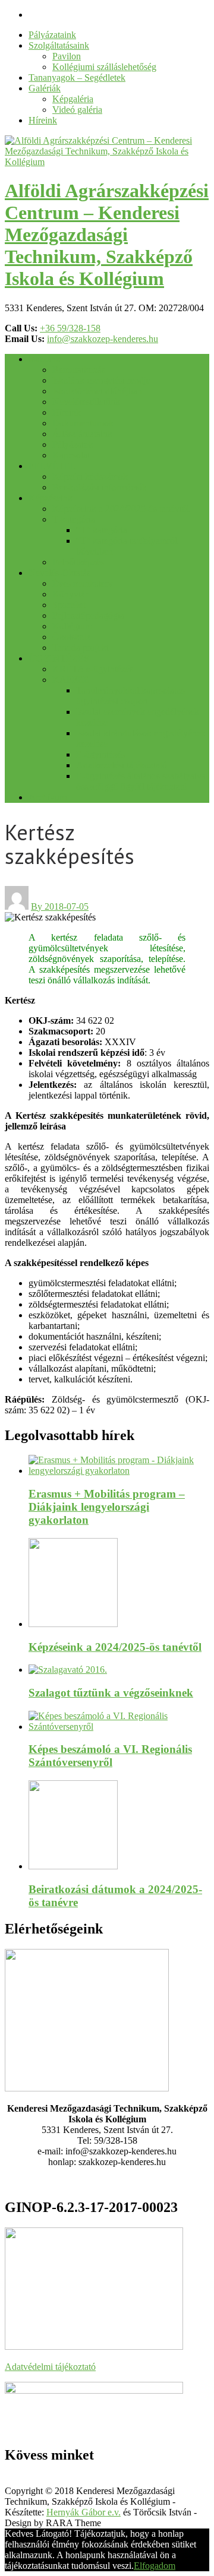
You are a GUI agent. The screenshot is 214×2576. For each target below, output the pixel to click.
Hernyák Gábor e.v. (84, 2512)
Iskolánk (45, 359)
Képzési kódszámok (90, 477)
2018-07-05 (67, 906)
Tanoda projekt (81, 648)
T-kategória (74, 519)
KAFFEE (71, 680)
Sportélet (69, 605)
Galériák (45, 88)
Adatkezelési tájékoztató (122, 765)
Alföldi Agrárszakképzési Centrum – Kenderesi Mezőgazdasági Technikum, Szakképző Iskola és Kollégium (107, 235)
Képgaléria (73, 99)
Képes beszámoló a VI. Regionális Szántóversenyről (110, 1756)
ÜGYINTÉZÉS (59, 658)
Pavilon (67, 56)
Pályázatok (73, 444)
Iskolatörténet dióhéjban (97, 391)
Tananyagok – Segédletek (77, 77)
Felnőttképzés (78, 562)
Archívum (48, 797)
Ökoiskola (72, 637)
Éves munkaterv (83, 583)
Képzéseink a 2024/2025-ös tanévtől (121, 509)
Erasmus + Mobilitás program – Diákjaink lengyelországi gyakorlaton (107, 1507)
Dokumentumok (83, 423)
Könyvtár (70, 594)
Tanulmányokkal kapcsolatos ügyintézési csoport (130, 696)
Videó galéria (77, 110)
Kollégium (72, 626)
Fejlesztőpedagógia (88, 615)
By (38, 906)
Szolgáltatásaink (59, 45)
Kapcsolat (71, 455)
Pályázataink (52, 35)
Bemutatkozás (79, 370)
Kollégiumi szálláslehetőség (104, 67)
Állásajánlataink (82, 434)
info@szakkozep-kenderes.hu (103, 339)
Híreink (43, 120)
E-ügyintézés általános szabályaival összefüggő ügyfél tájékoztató (142, 781)
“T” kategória (102, 530)
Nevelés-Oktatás (59, 573)
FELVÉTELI (54, 466)
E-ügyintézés (100, 754)
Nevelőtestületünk (86, 402)
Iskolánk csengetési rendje (101, 380)
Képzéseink (51, 498)
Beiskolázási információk (100, 487)
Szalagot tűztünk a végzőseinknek (111, 1693)
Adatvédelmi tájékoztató (50, 2367)
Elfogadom (155, 2566)
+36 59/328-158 (70, 328)
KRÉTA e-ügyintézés (93, 669)
